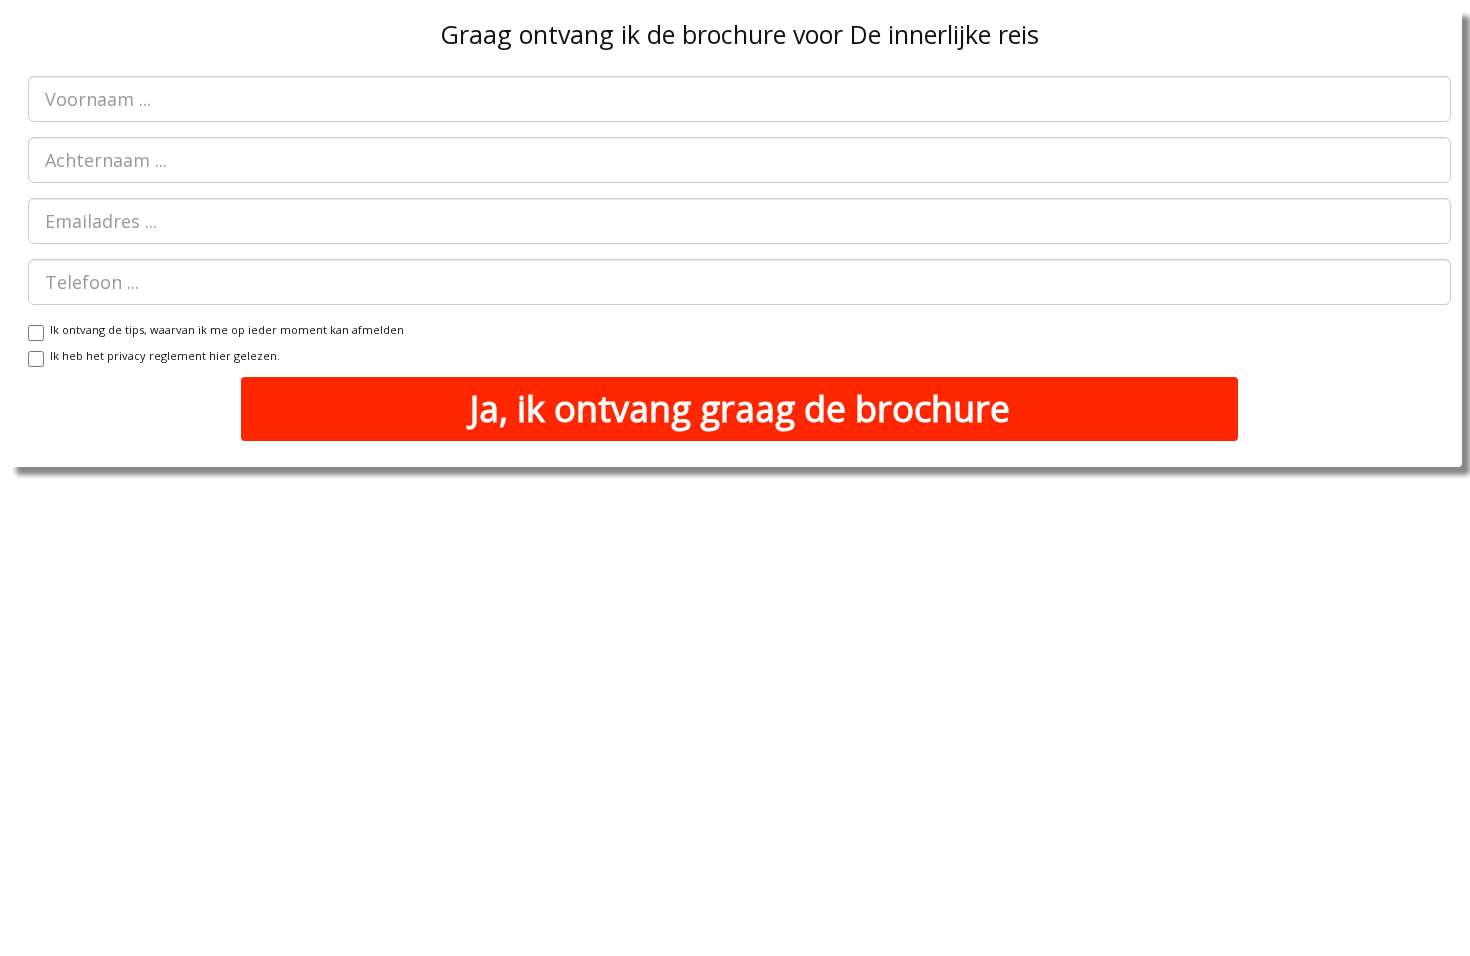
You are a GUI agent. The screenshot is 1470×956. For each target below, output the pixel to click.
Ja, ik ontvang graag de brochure (740, 408)
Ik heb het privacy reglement (162, 355)
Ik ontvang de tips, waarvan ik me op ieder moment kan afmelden (224, 329)
